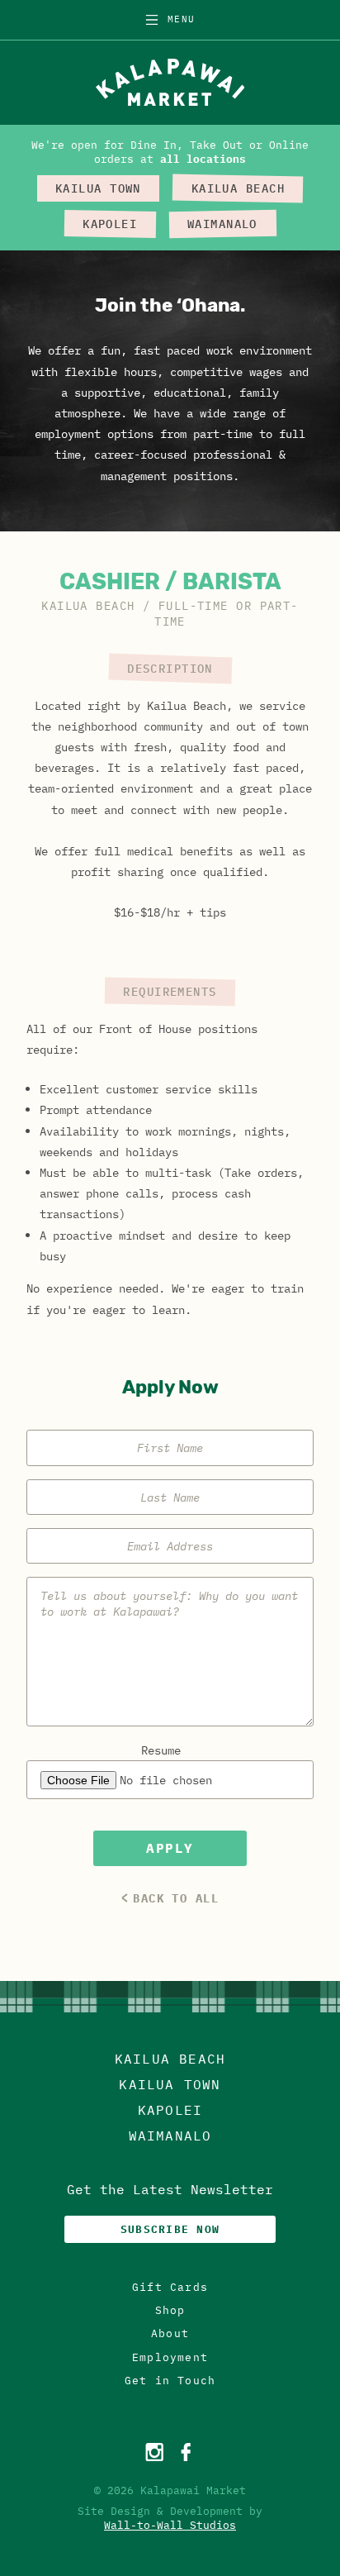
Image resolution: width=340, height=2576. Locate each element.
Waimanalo (170, 2136)
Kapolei (170, 2110)
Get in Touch (170, 2381)
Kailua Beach (170, 2059)
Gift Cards (170, 2287)
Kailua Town (170, 2084)
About (170, 2333)
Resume (161, 1750)
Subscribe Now (170, 2229)
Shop (170, 2310)
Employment (170, 2357)
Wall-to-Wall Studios (170, 2525)
